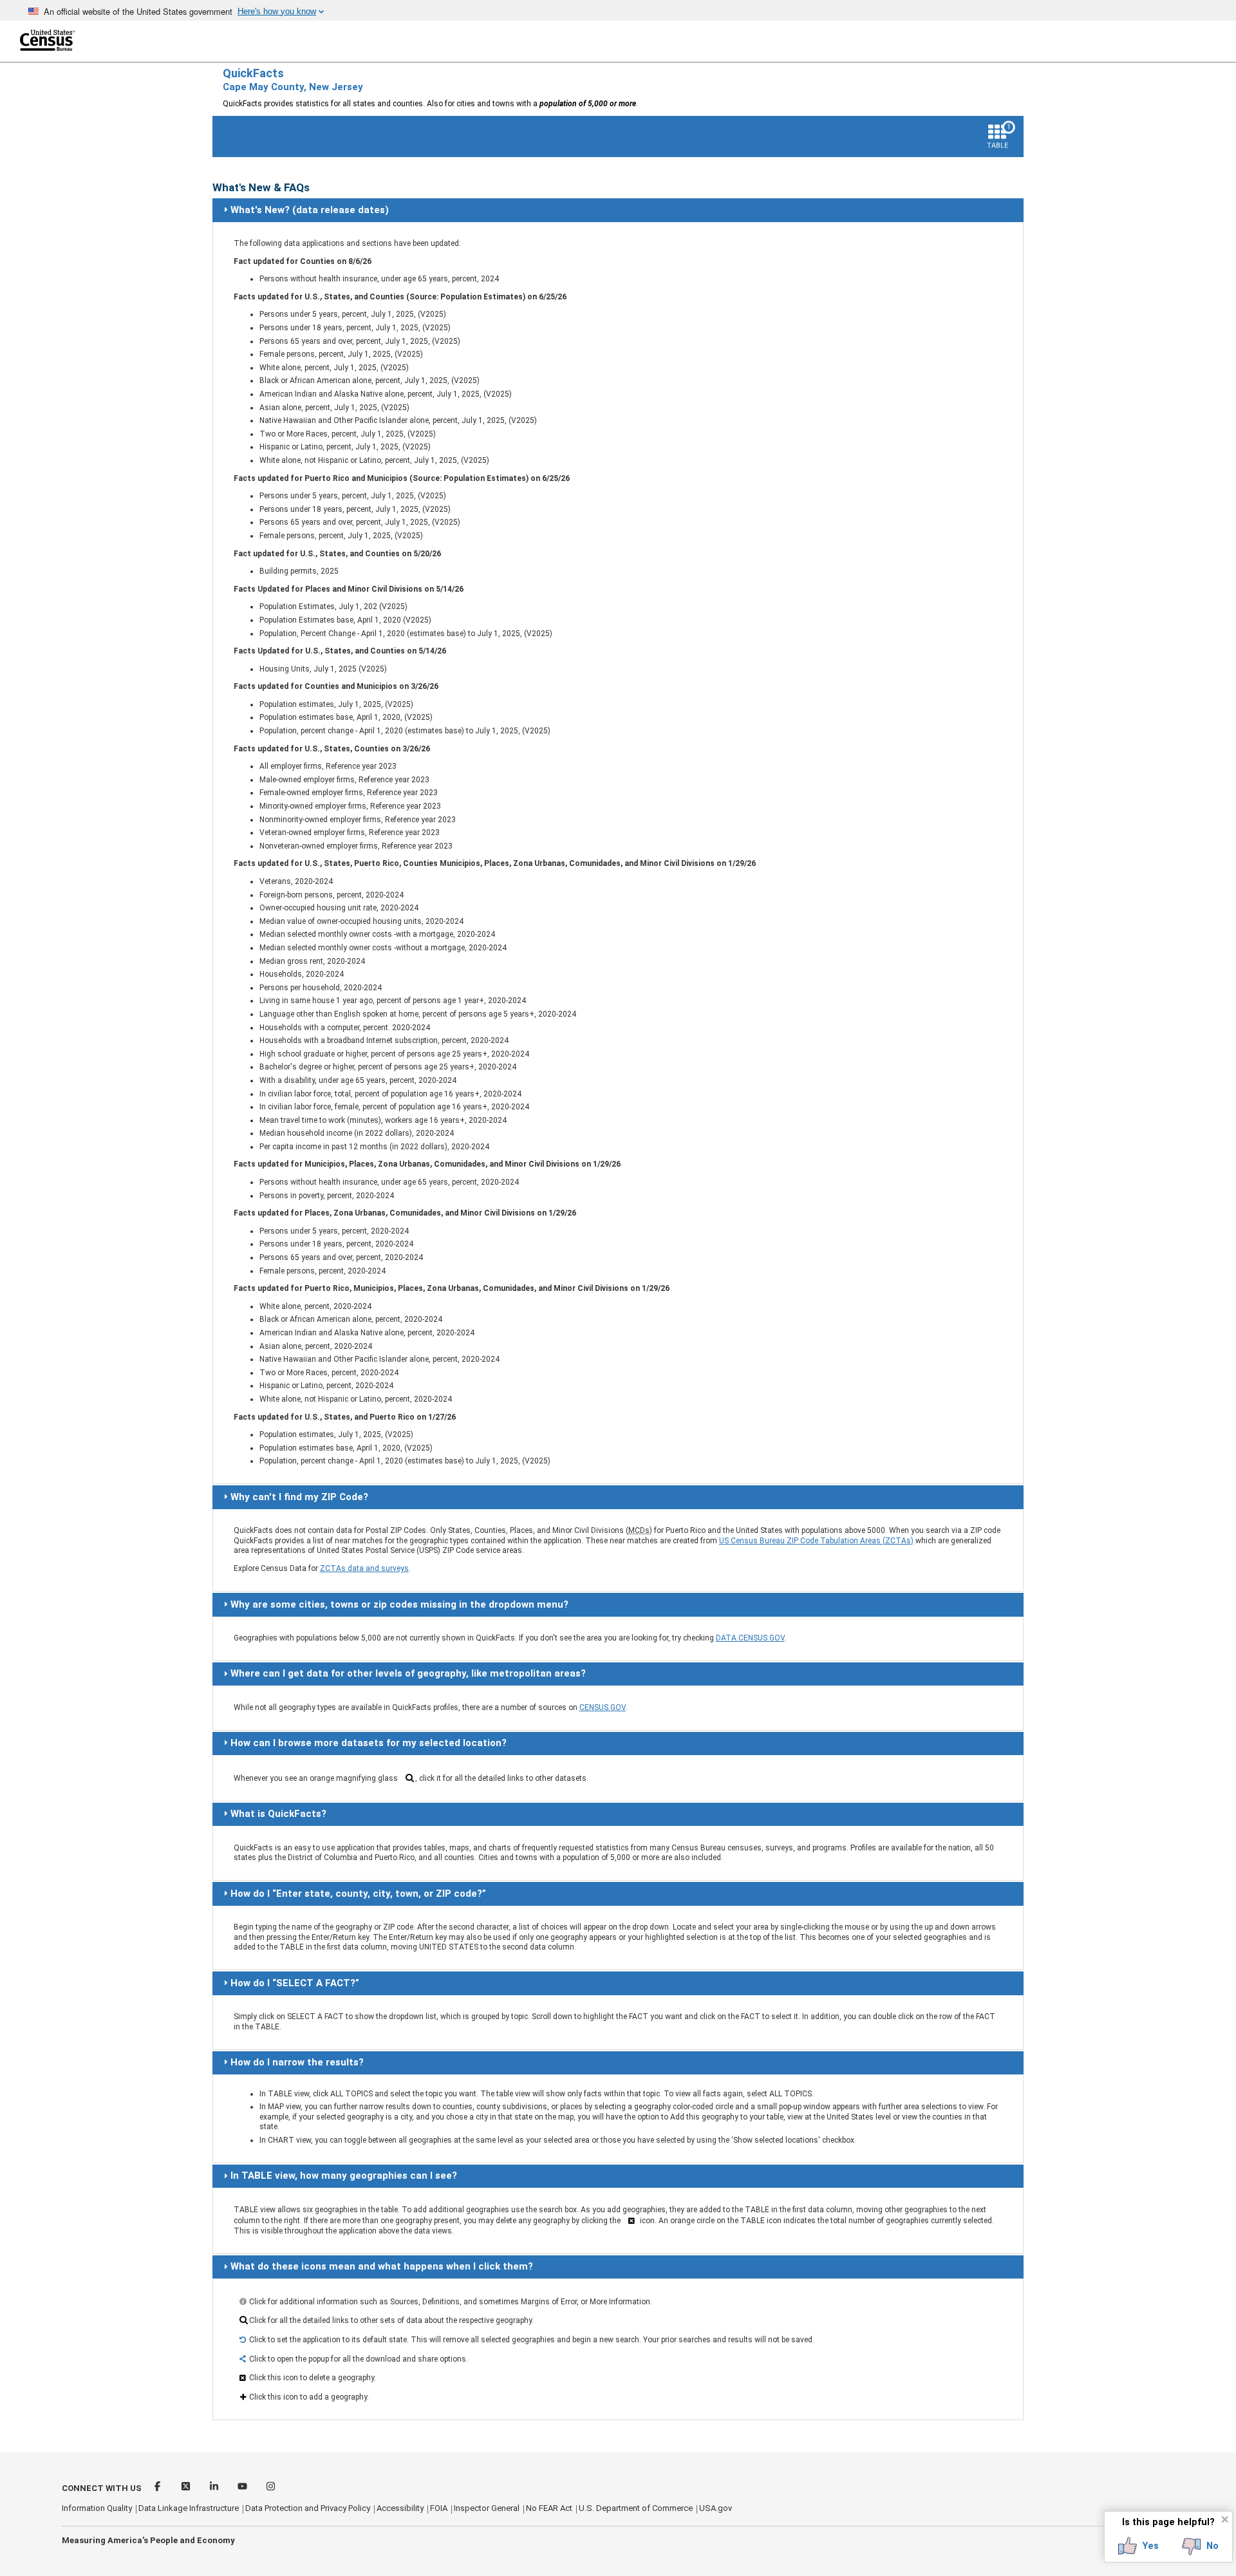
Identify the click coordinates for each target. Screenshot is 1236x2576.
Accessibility (400, 2508)
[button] (1138, 2546)
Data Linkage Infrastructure (189, 2508)
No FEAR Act (549, 2508)
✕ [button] (1225, 2519)
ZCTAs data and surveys (364, 1568)
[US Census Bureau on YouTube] (243, 2488)
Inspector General (487, 2508)
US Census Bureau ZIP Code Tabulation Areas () (816, 1541)
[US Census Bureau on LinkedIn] (215, 2488)
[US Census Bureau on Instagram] (271, 2488)
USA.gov (716, 2508)
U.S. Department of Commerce (636, 2508)
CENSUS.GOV (603, 1707)
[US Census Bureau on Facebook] (158, 2488)
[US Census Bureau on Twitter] (187, 2488)
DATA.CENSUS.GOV (750, 1638)
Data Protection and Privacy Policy (308, 2508)
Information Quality (97, 2508)
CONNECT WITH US (102, 2488)
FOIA (439, 2508)
